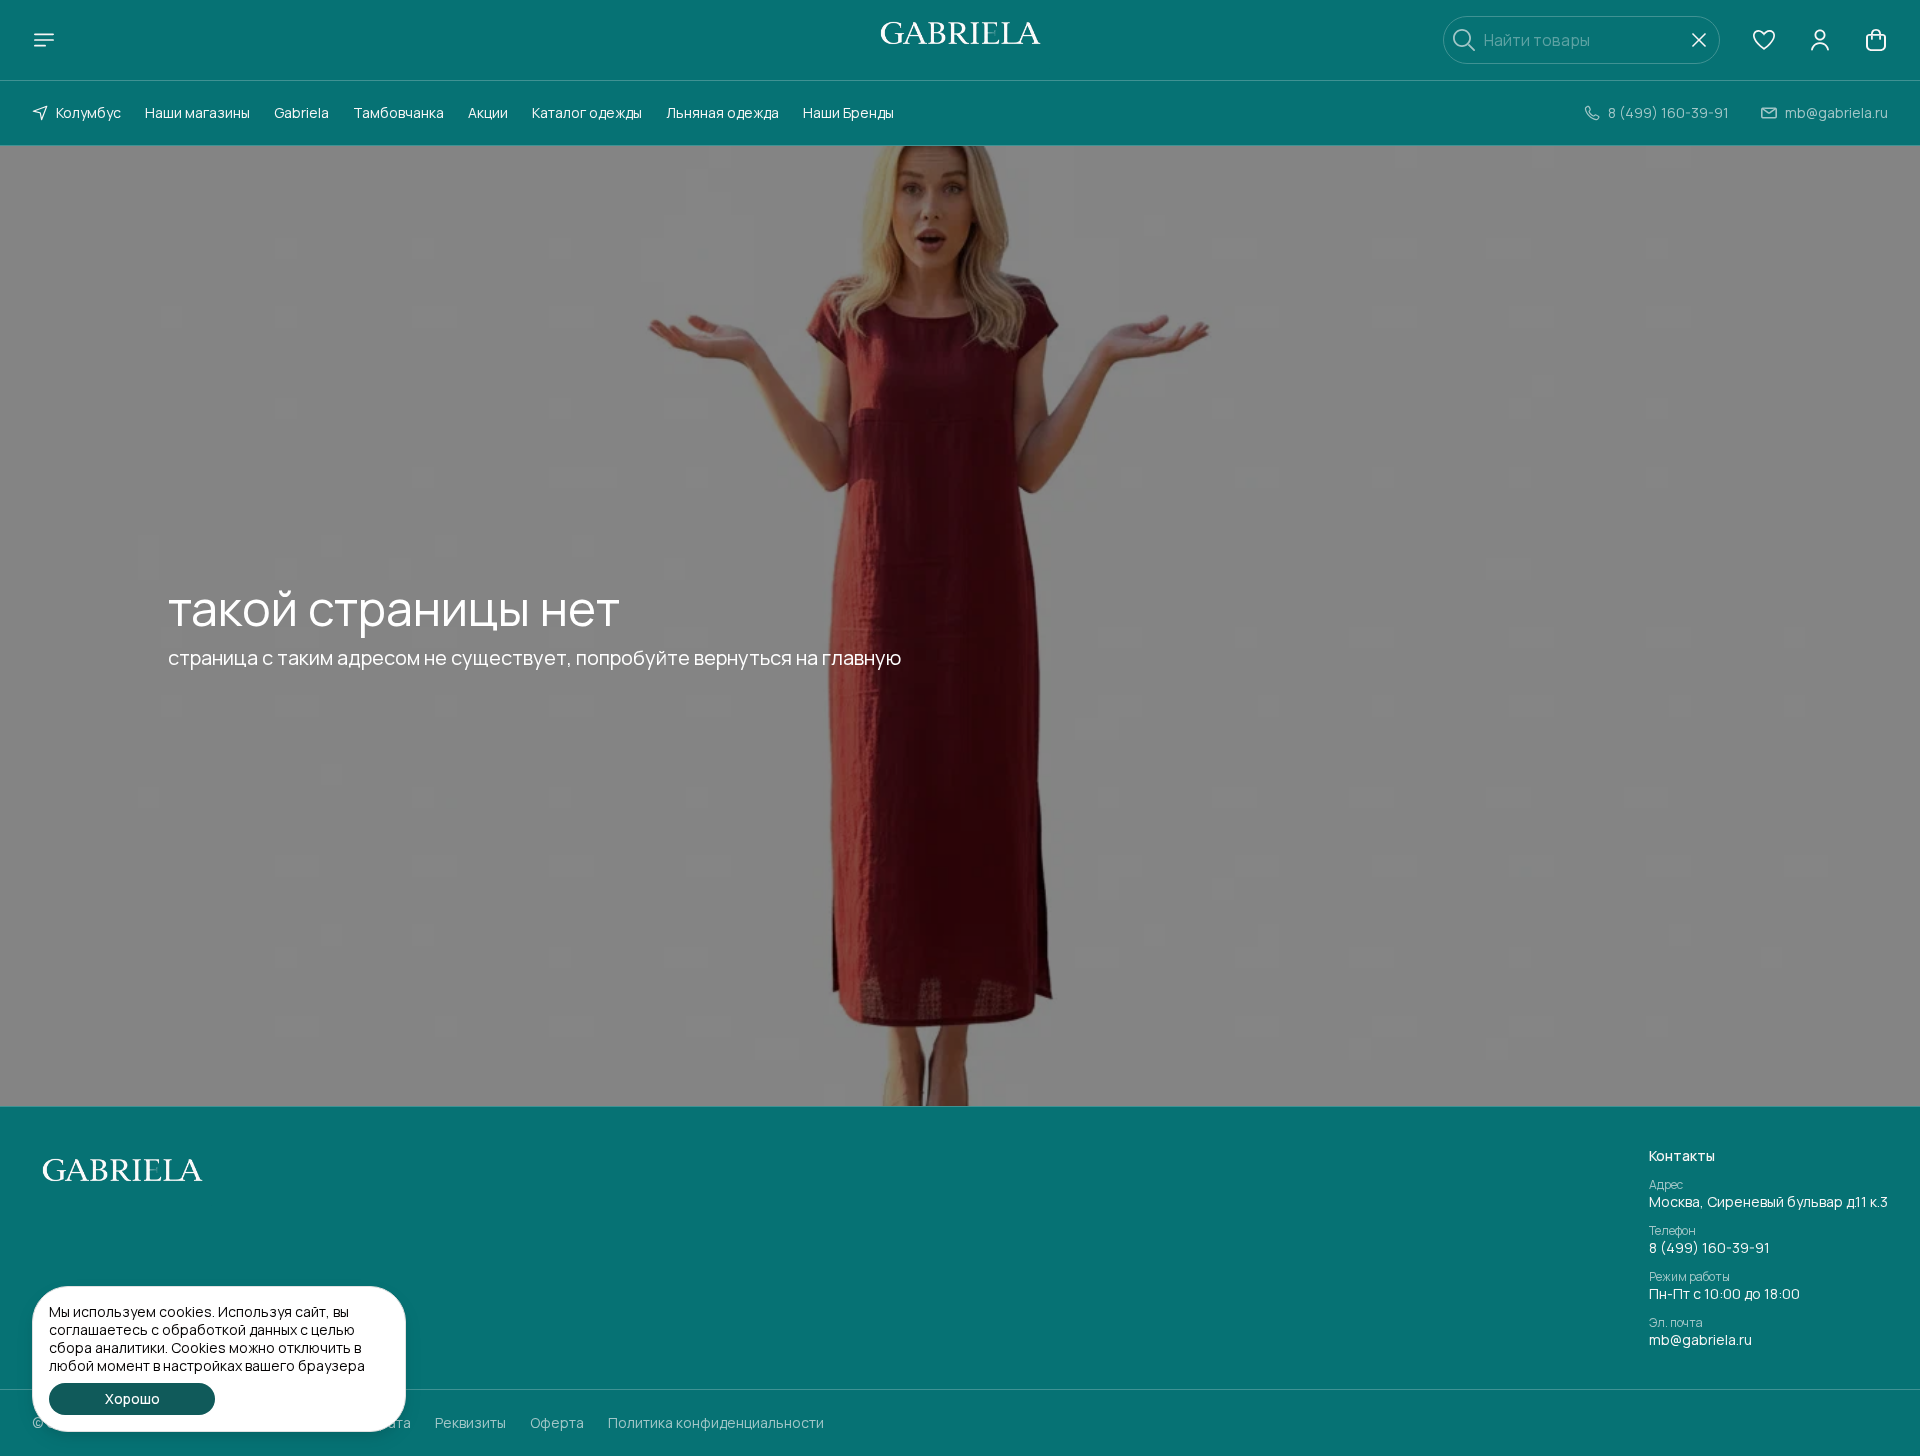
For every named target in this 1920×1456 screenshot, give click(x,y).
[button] (1764, 40)
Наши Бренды (848, 112)
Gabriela (301, 112)
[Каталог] (44, 40)
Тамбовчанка (398, 112)
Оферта (557, 1423)
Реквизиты (470, 1423)
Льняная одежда (722, 112)
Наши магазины (197, 112)
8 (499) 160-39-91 (1709, 1248)
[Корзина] (1876, 40)
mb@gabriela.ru (1700, 1340)
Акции (488, 112)
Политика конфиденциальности (716, 1423)
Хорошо (132, 1398)
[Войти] (1820, 40)
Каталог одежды (587, 112)
